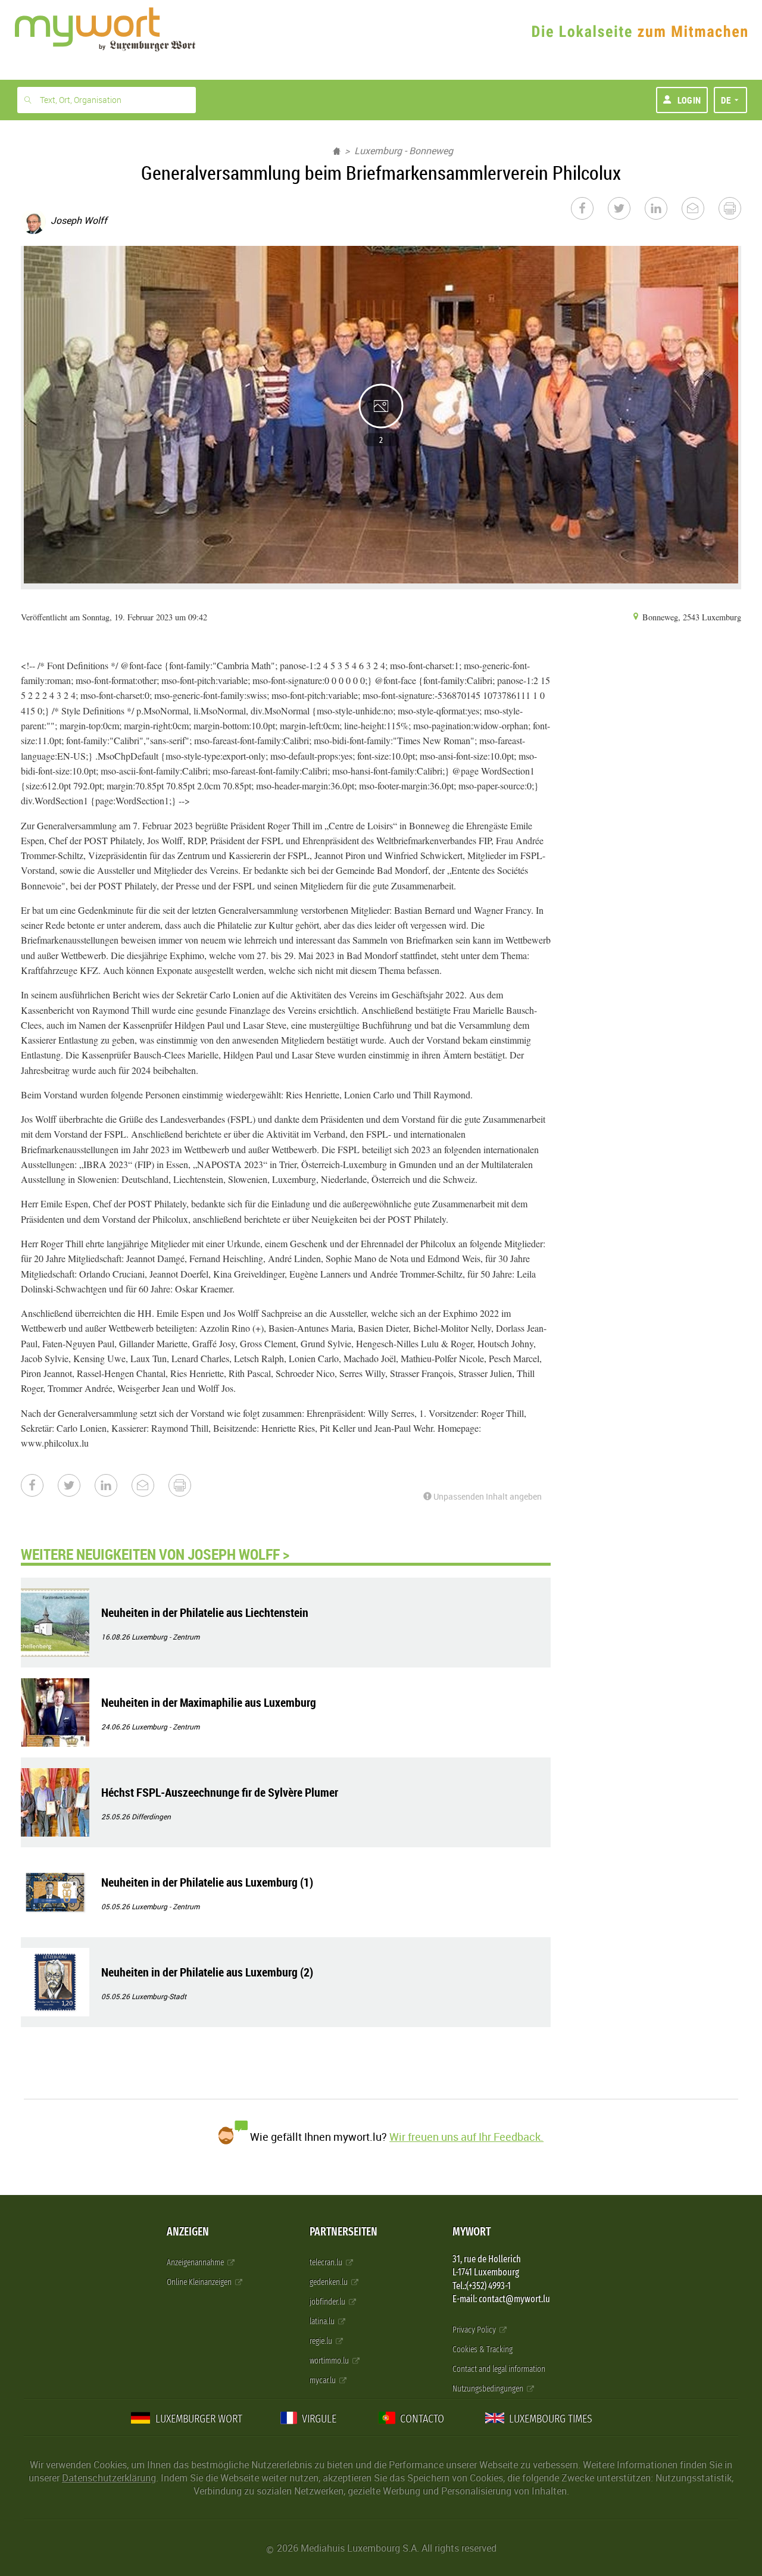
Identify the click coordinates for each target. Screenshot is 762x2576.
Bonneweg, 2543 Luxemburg (691, 617)
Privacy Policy (475, 2330)
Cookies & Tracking (483, 2349)
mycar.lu (324, 2380)
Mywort (471, 2232)
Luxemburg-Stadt (159, 1996)
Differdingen (151, 1816)
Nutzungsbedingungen (489, 2389)
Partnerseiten (343, 2232)
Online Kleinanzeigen (200, 2282)
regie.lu (322, 2341)
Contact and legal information (499, 2369)
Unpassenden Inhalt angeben (487, 1496)
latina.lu (323, 2321)
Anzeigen (188, 2232)
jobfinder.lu (328, 2302)
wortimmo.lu (330, 2361)
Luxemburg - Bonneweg (404, 151)
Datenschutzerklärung (109, 2478)
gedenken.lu (330, 2282)
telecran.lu (327, 2263)
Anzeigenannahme (196, 2263)
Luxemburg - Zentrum (165, 1637)
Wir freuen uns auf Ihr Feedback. (466, 2137)
